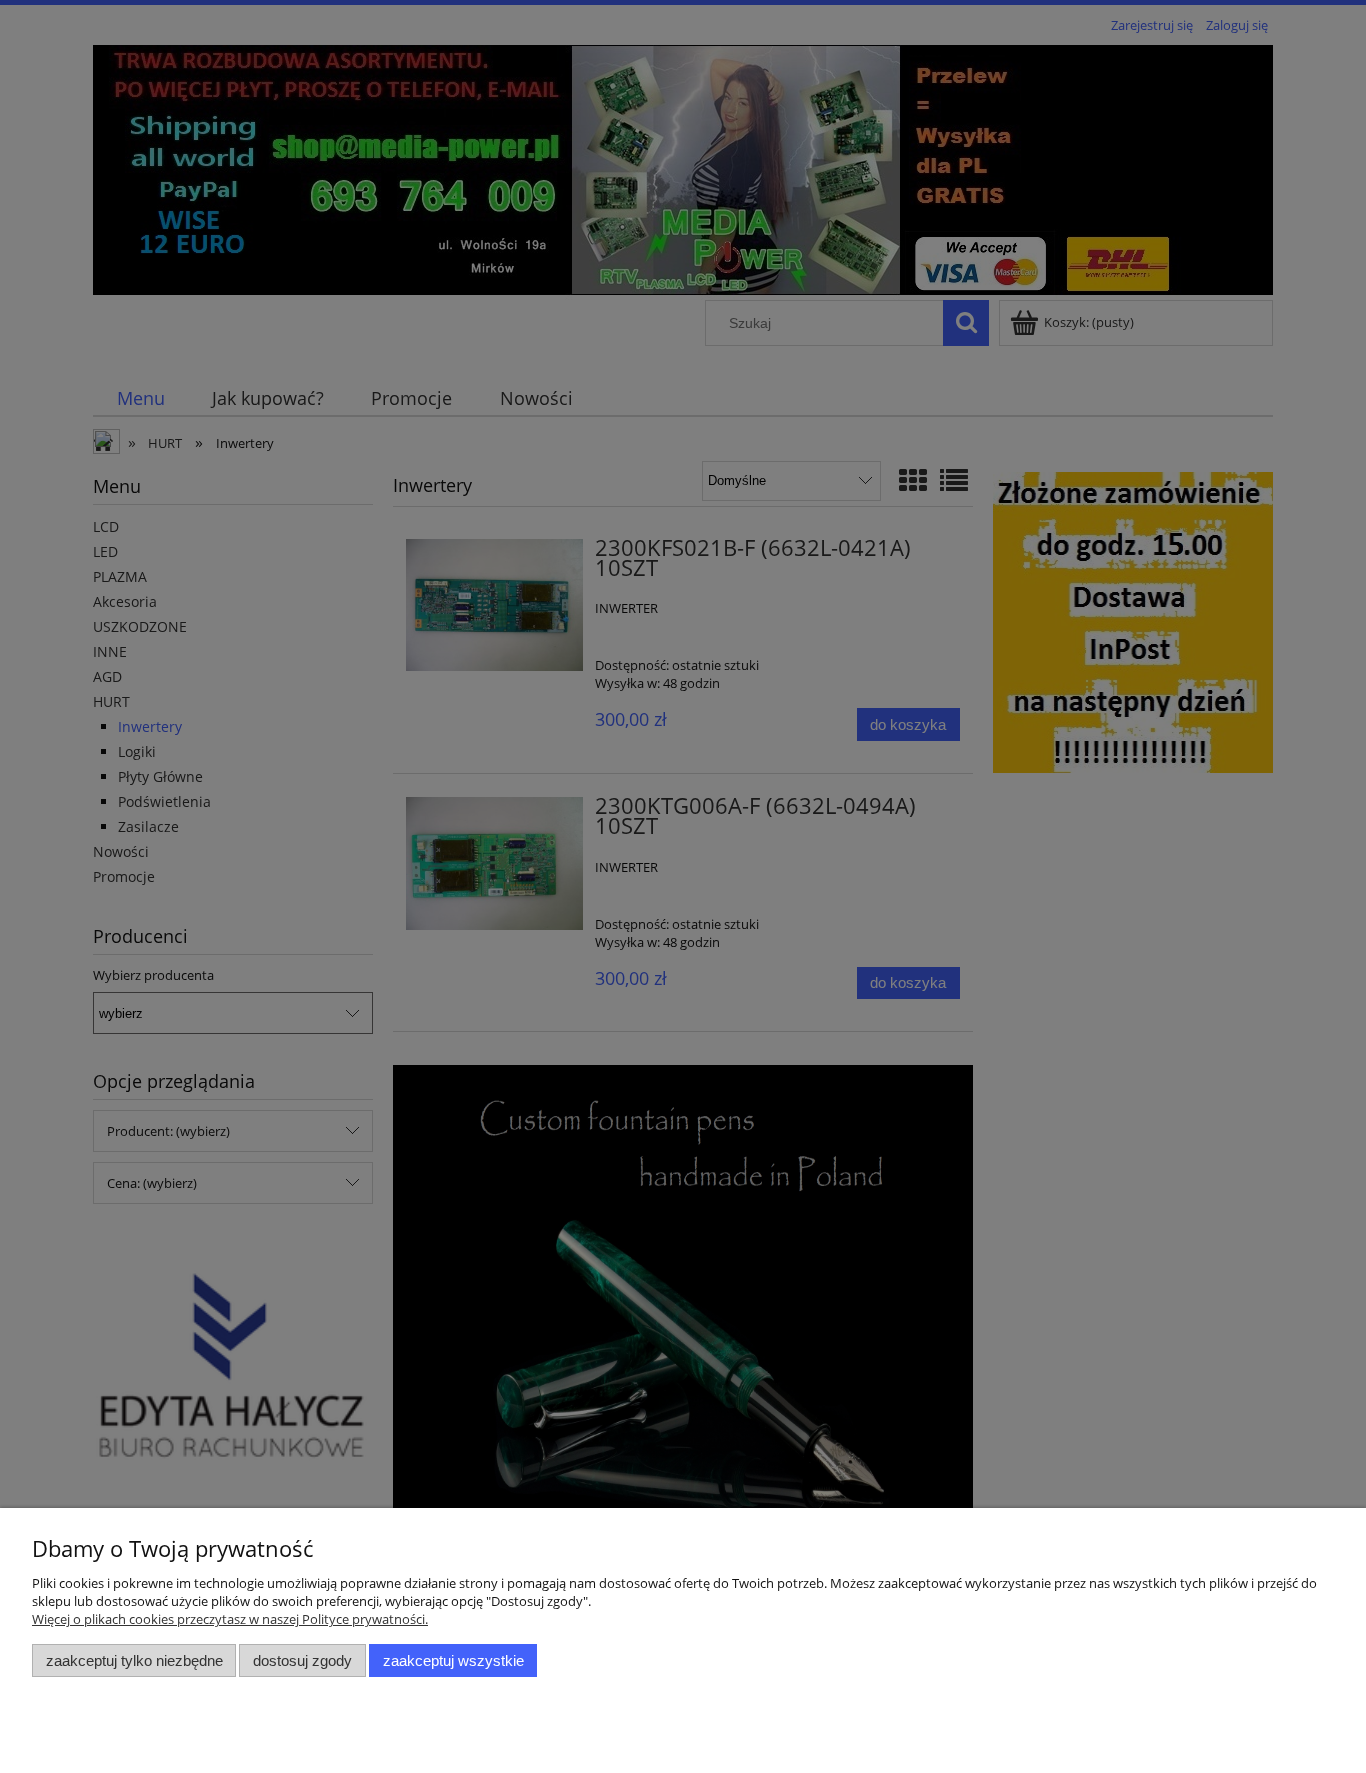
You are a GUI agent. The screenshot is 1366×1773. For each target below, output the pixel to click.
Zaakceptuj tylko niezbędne (134, 1660)
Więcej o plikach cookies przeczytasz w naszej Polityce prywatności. (230, 1619)
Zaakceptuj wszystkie (453, 1660)
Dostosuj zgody (302, 1660)
